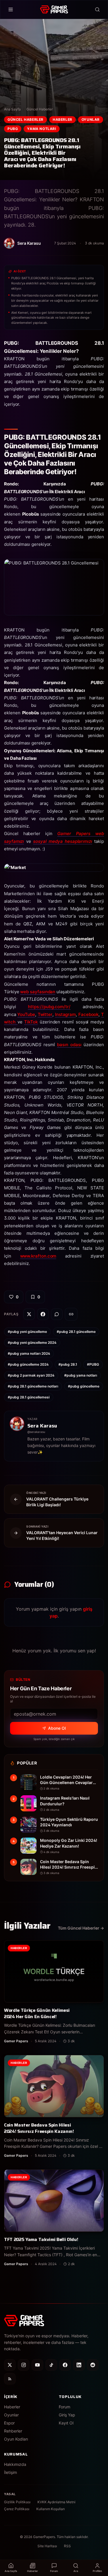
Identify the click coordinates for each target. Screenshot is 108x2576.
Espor (9, 2423)
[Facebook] (65, 2365)
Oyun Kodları (16, 2439)
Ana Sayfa (12, 109)
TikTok (31, 1022)
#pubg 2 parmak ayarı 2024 (31, 1375)
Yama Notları (41, 129)
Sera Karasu (42, 1426)
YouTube (26, 1014)
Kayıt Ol (66, 2423)
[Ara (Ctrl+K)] (97, 9)
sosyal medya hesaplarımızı (63, 841)
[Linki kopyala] (71, 1314)
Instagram (65, 1014)
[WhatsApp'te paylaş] (57, 1314)
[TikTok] (51, 2365)
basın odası (69, 1045)
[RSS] (10, 2379)
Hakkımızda (15, 2464)
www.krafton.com (38, 1256)
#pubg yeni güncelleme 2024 (32, 1342)
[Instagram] (24, 2365)
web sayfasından (38, 992)
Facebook (88, 1014)
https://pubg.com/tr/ (49, 1007)
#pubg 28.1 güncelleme (76, 1332)
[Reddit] (93, 2365)
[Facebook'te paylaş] (43, 1314)
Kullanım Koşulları (51, 2509)
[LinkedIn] (79, 2365)
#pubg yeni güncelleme (27, 1332)
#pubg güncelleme (84, 1386)
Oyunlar (91, 119)
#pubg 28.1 (68, 1364)
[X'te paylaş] (29, 1314)
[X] (10, 2365)
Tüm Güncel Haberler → (81, 1928)
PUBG (13, 129)
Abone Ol (57, 1728)
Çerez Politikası (17, 2509)
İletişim (11, 2472)
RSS (67, 2546)
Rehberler (13, 2431)
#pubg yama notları (81, 1375)
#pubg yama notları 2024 (29, 1353)
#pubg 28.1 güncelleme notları (33, 1386)
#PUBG (93, 1364)
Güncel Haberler (40, 109)
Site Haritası (47, 2546)
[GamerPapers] (54, 9)
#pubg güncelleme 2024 (28, 1364)
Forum (65, 2407)
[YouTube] (37, 2365)
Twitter (45, 1014)
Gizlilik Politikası (17, 2502)
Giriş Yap (67, 2415)
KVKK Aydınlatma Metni (56, 2502)
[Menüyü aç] (11, 9)
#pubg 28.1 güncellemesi (29, 1397)
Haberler (62, 119)
